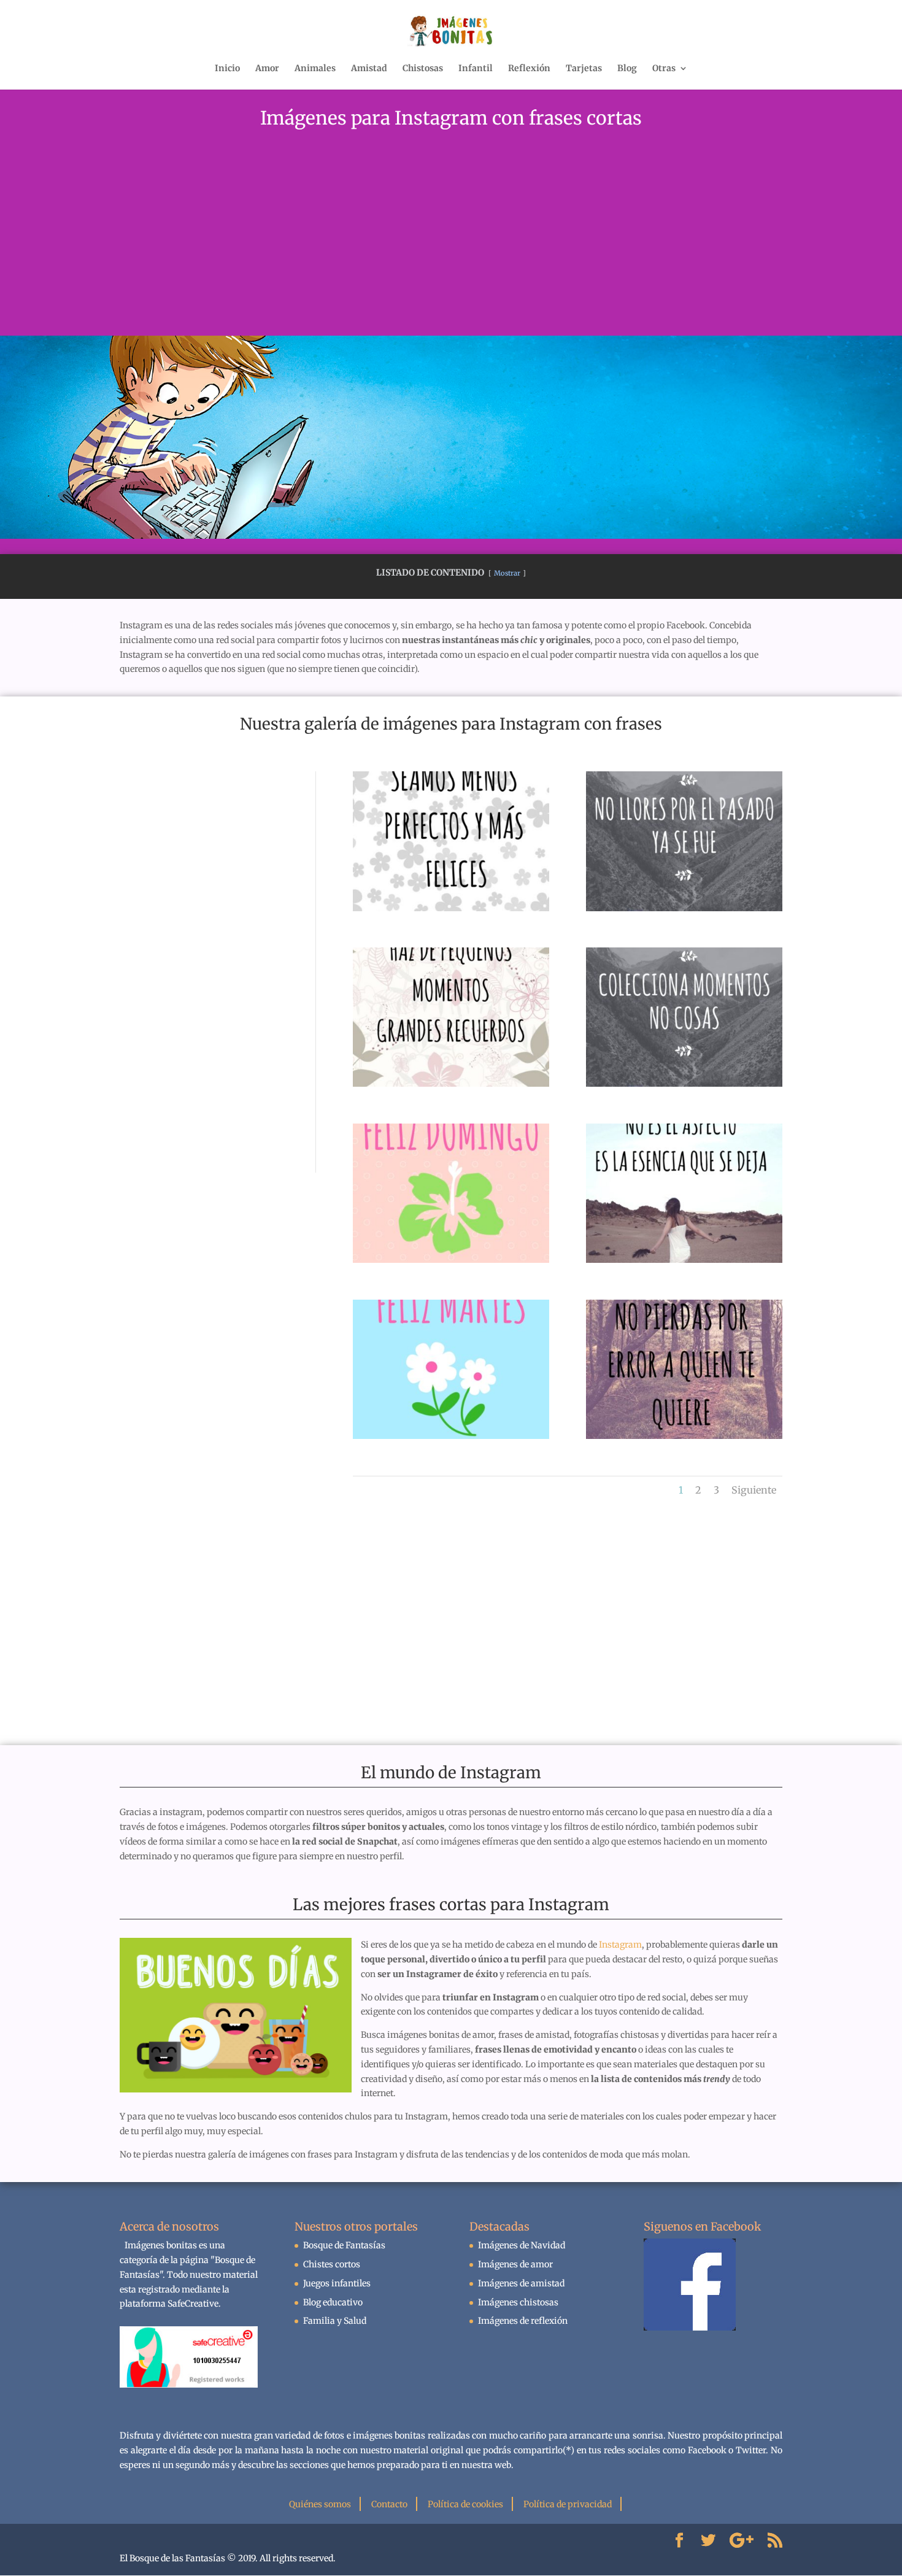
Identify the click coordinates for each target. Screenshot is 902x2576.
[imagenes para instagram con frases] (451, 1084)
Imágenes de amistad (521, 2283)
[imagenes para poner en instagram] (451, 1436)
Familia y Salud (335, 2321)
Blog (627, 69)
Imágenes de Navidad (522, 2245)
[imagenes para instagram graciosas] (451, 1260)
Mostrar (507, 573)
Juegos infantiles (337, 2283)
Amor (267, 69)
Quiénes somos (320, 2504)
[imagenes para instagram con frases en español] (684, 908)
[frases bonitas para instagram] (684, 1436)
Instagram (620, 1945)
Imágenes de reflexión (523, 2321)
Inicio (227, 69)
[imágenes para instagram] (684, 1260)
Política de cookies (465, 2504)
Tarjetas (584, 69)
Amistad (369, 69)
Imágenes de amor (515, 2264)
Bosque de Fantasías (344, 2245)
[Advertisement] (451, 244)
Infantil (476, 69)
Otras (664, 69)
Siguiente (754, 1490)
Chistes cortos (332, 2264)
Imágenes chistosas (518, 2302)
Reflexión (529, 69)
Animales (315, 69)
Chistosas (423, 69)
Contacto (389, 2504)
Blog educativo (333, 2302)
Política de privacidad (568, 2504)
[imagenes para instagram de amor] (684, 1084)
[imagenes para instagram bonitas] (451, 908)
